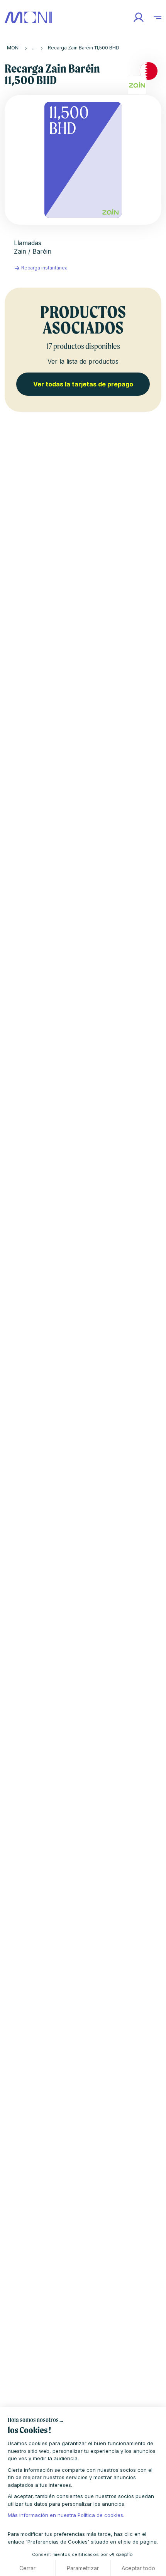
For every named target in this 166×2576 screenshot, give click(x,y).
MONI (13, 48)
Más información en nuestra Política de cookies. (66, 2515)
